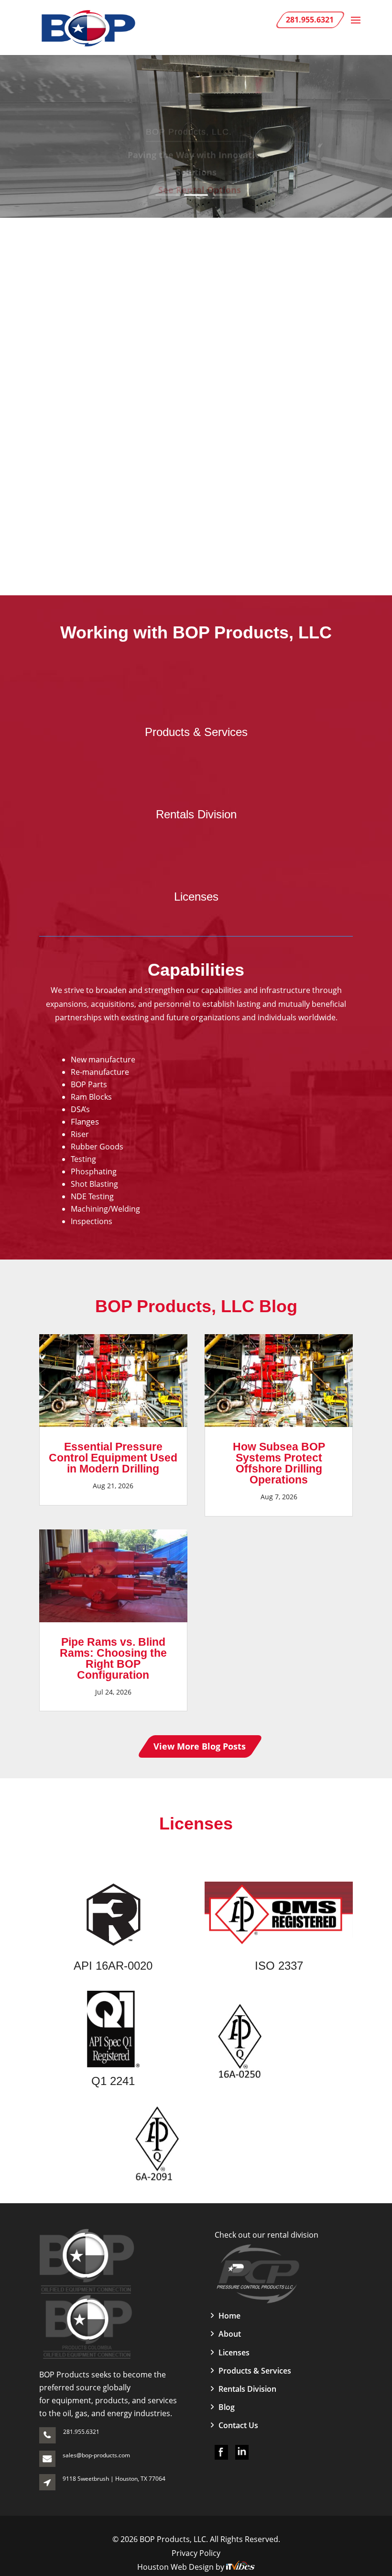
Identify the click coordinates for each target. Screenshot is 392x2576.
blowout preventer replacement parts (155, 400)
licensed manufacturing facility (144, 372)
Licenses (196, 897)
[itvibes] (240, 2567)
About (230, 2334)
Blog (227, 2407)
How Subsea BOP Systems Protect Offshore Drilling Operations (279, 1463)
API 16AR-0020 (113, 1966)
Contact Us (238, 2425)
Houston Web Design (176, 2567)
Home (229, 2316)
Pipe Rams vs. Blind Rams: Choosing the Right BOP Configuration (113, 1658)
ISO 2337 (279, 1966)
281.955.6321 (81, 2432)
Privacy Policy (196, 2553)
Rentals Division (196, 814)
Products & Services (196, 732)
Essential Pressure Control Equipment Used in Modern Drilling (113, 1458)
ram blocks (329, 386)
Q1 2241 (113, 2081)
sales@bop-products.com (96, 2455)
